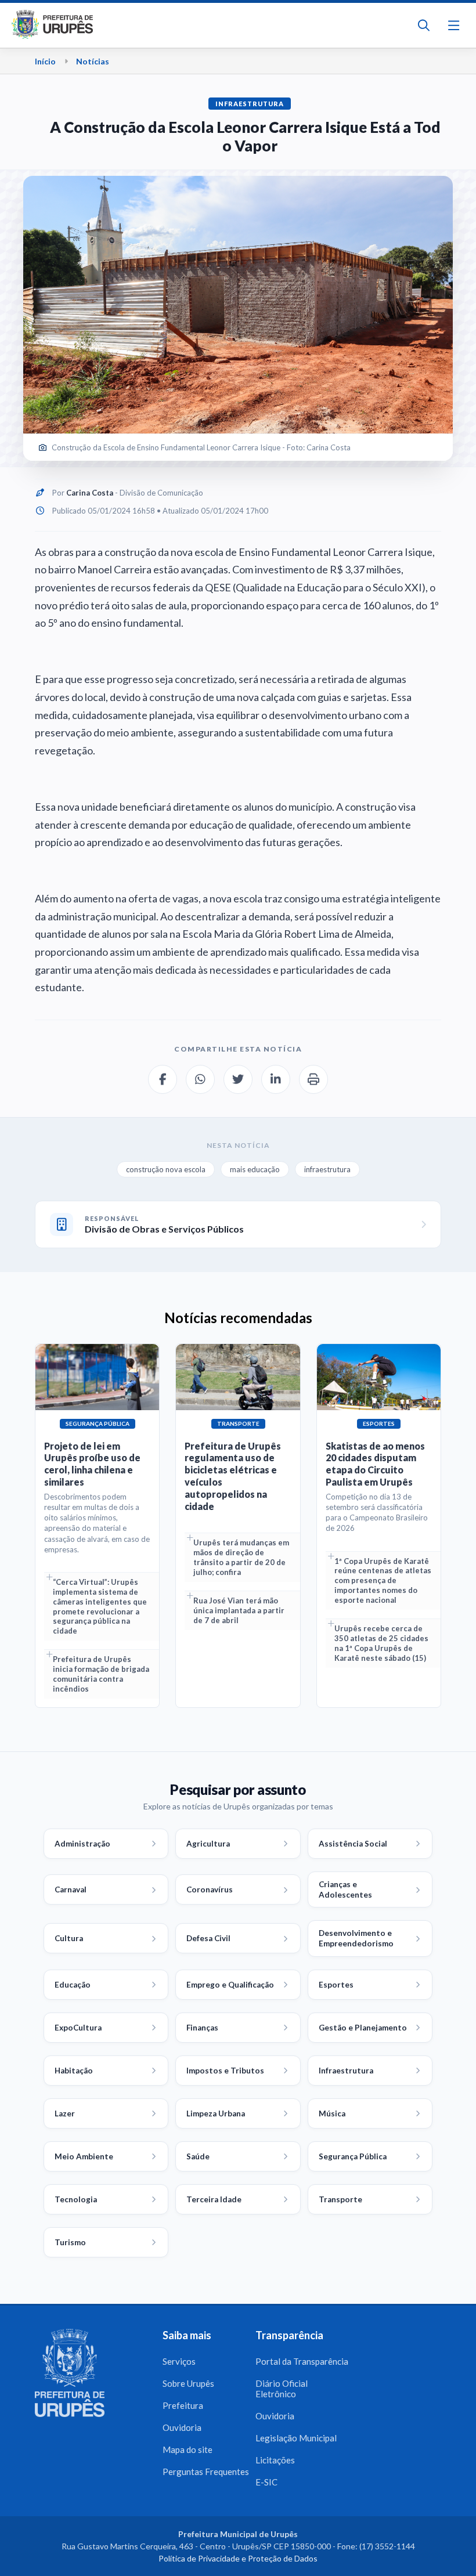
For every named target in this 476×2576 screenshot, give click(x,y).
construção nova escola (166, 1169)
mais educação (255, 1169)
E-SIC (266, 2482)
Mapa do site (187, 2449)
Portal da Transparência (302, 2361)
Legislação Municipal (296, 2438)
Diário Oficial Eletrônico (282, 2389)
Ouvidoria (182, 2427)
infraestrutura (327, 1169)
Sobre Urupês (188, 2383)
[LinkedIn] (276, 1079)
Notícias (93, 61)
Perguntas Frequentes (206, 2472)
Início (45, 61)
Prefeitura (183, 2405)
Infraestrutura (250, 104)
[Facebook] (163, 1079)
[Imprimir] (313, 1079)
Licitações (275, 2460)
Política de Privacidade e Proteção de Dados (238, 2558)
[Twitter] (238, 1079)
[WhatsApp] (200, 1079)
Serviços (179, 2361)
